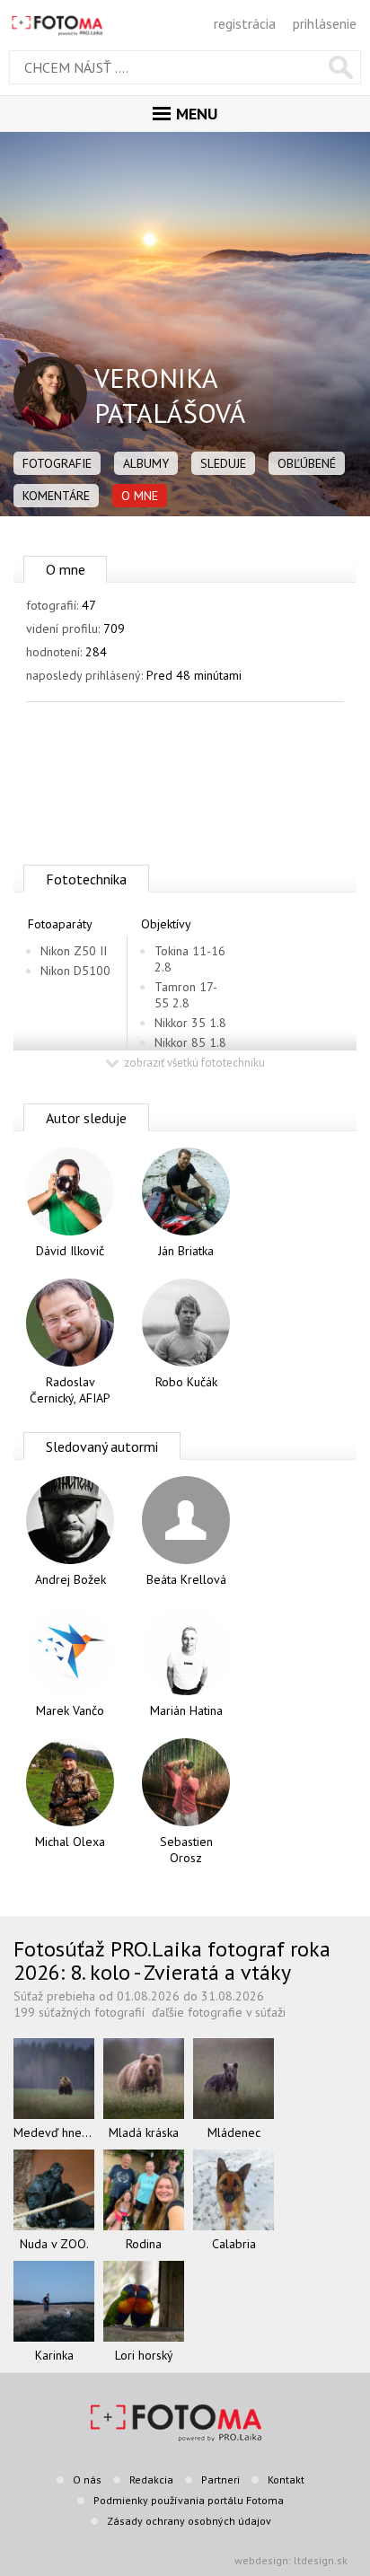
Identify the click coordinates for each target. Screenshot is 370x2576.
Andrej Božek (70, 1579)
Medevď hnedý (54, 2132)
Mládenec (234, 2132)
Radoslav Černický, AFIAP (70, 1390)
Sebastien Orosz (186, 1850)
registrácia (245, 23)
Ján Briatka (186, 1251)
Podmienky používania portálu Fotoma (189, 2500)
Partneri (220, 2479)
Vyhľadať (341, 67)
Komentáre (56, 496)
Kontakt (286, 2479)
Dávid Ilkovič (70, 1251)
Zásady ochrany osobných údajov (189, 2521)
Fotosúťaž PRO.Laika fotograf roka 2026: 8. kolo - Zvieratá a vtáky (172, 1961)
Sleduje (223, 463)
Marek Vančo (70, 1710)
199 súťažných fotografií (79, 2012)
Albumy (146, 463)
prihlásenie (325, 23)
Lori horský (144, 2355)
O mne (140, 496)
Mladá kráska (144, 2132)
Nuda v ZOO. (54, 2244)
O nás (87, 2479)
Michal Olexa (70, 1842)
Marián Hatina (186, 1710)
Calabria (234, 2244)
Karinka (54, 2355)
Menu (197, 114)
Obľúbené (307, 463)
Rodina (144, 2244)
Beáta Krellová (186, 1579)
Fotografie (57, 463)
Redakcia (151, 2479)
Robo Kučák (186, 1382)
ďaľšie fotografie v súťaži (219, 2012)
